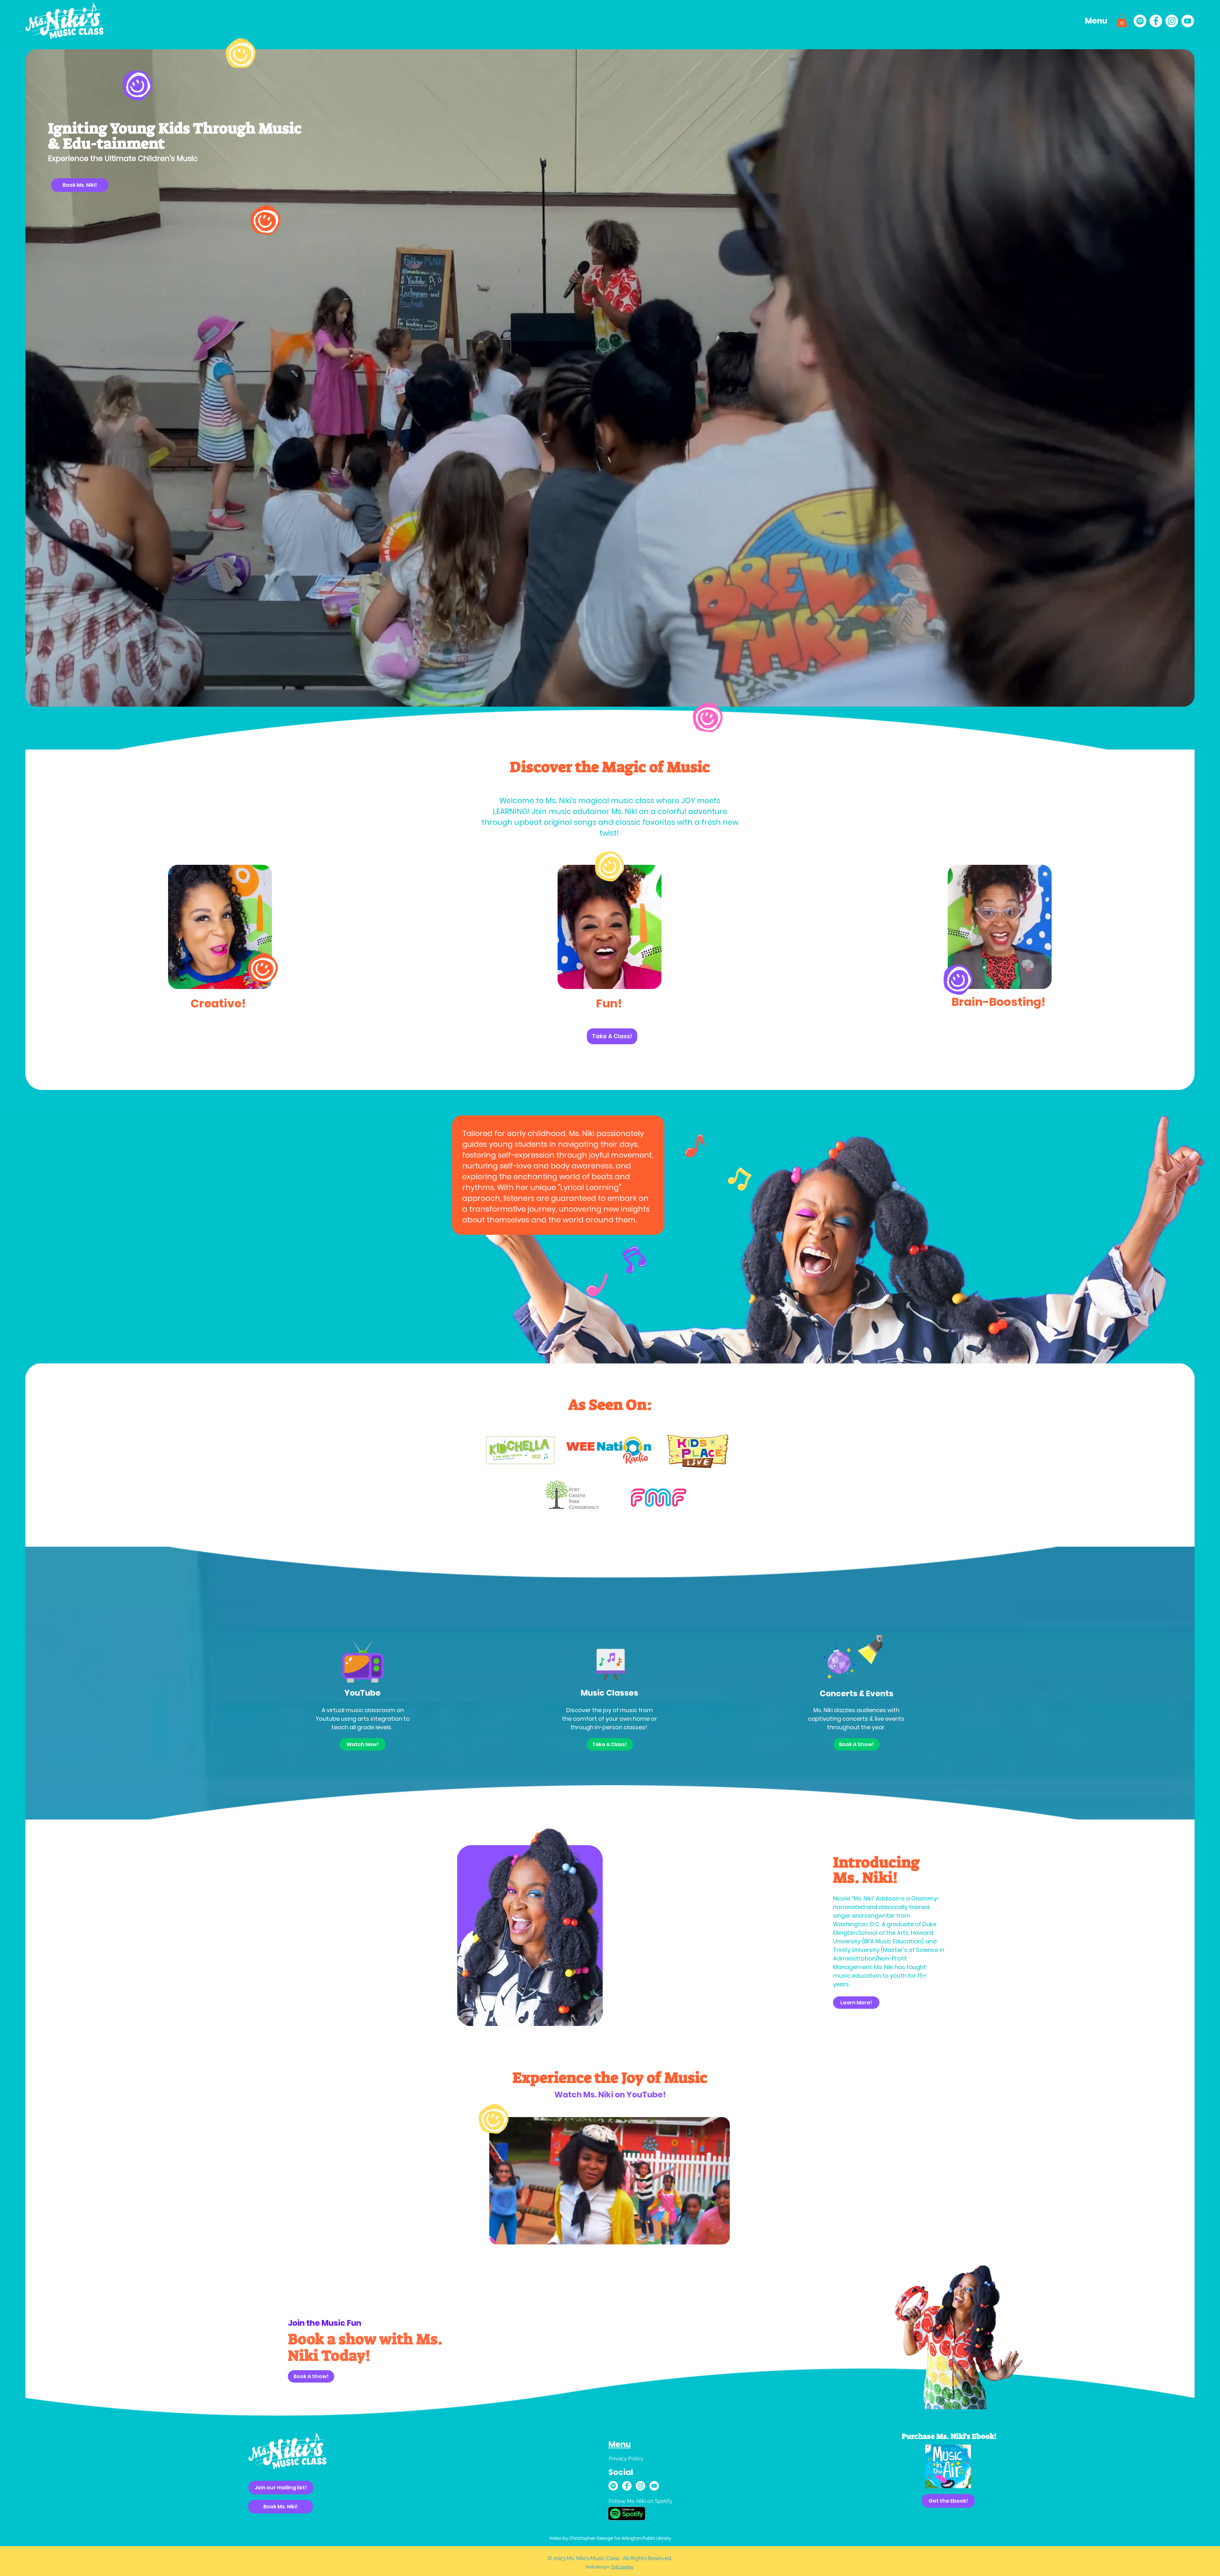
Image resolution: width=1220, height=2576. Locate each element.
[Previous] (929, 2466)
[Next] (968, 2466)
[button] (1097, 21)
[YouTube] (1188, 21)
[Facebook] (1156, 21)
